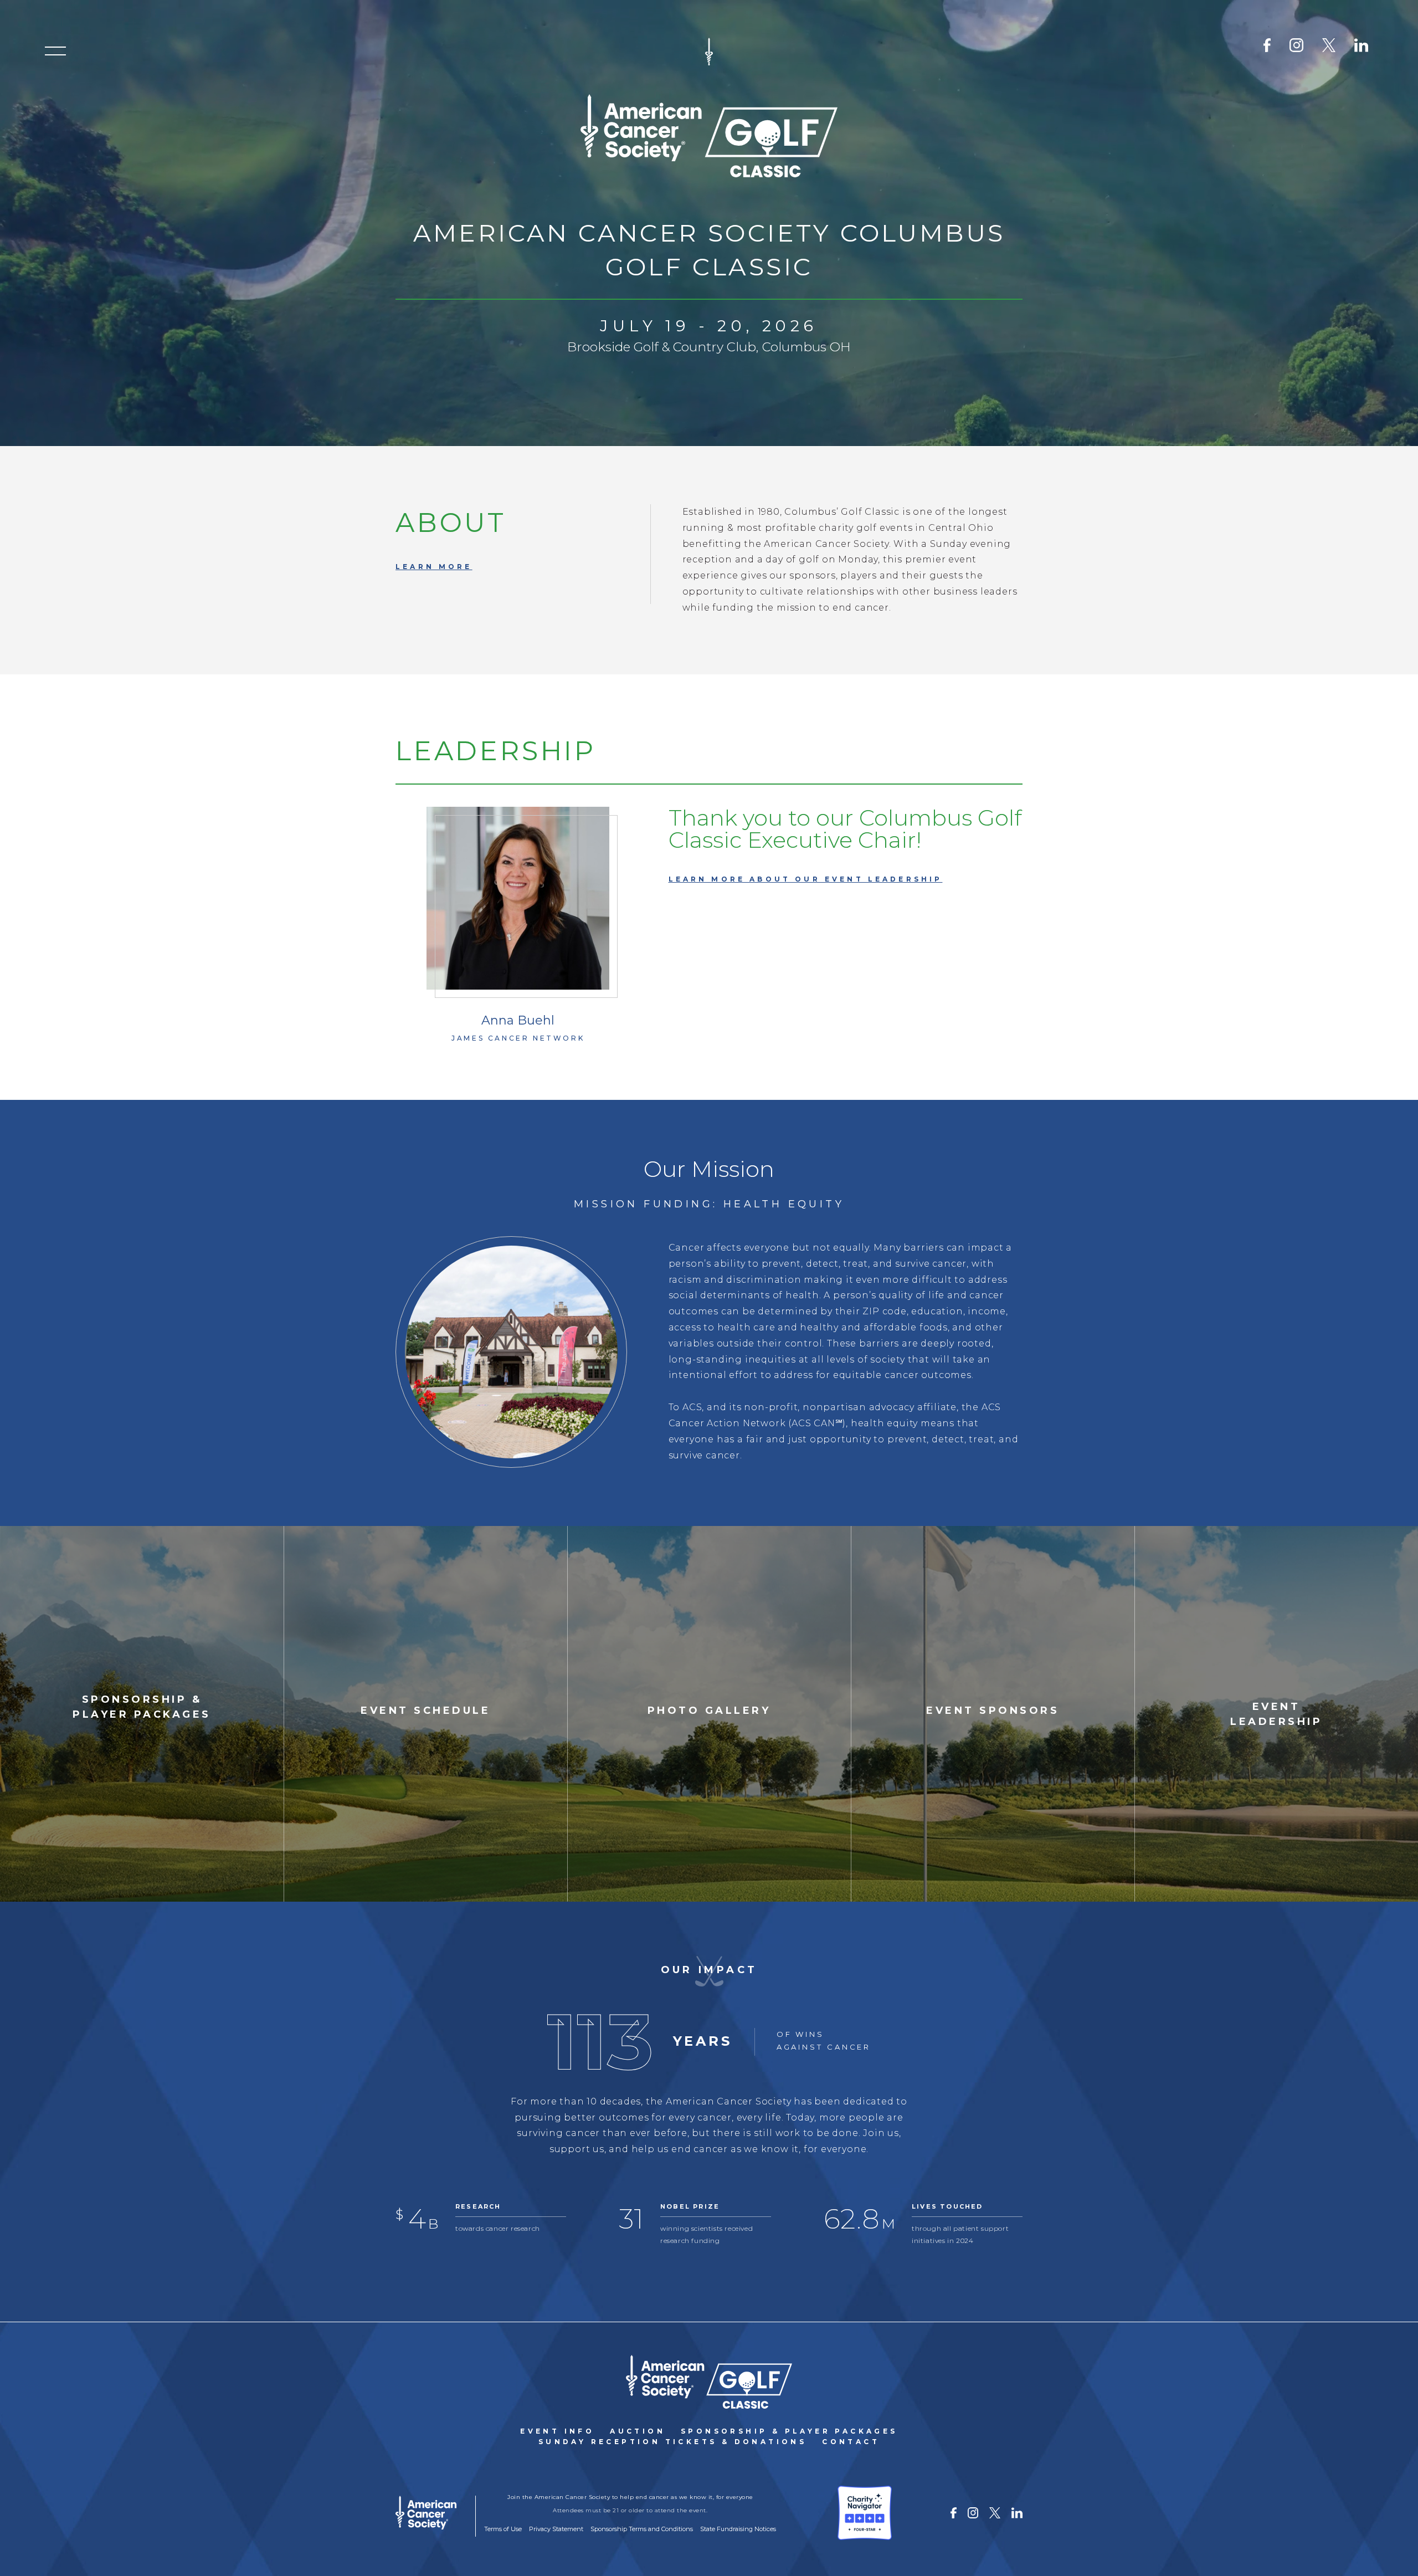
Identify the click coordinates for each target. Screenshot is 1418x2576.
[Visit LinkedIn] (1361, 45)
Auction (638, 2431)
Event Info (557, 2431)
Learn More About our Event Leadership (806, 879)
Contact (851, 2442)
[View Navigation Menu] (55, 51)
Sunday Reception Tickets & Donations (672, 2442)
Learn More (434, 567)
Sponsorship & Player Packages (789, 2431)
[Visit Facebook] (1271, 45)
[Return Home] (709, 2382)
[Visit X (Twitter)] (1329, 45)
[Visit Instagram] (1296, 45)
